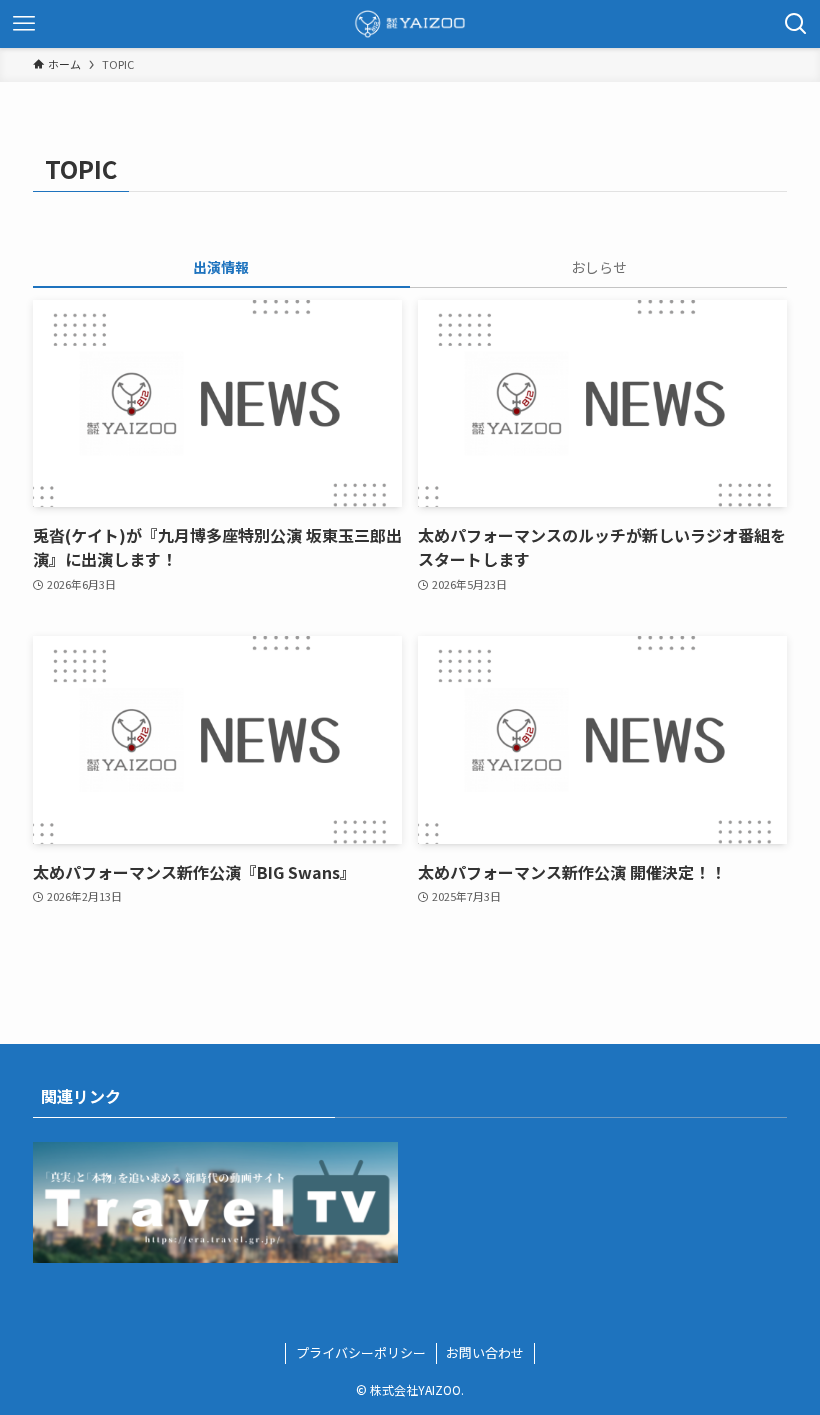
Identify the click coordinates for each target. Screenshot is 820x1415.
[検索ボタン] (796, 24)
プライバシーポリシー (361, 1352)
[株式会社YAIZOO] (410, 24)
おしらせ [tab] (599, 267)
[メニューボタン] (24, 24)
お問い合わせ (485, 1352)
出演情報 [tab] (221, 267)
